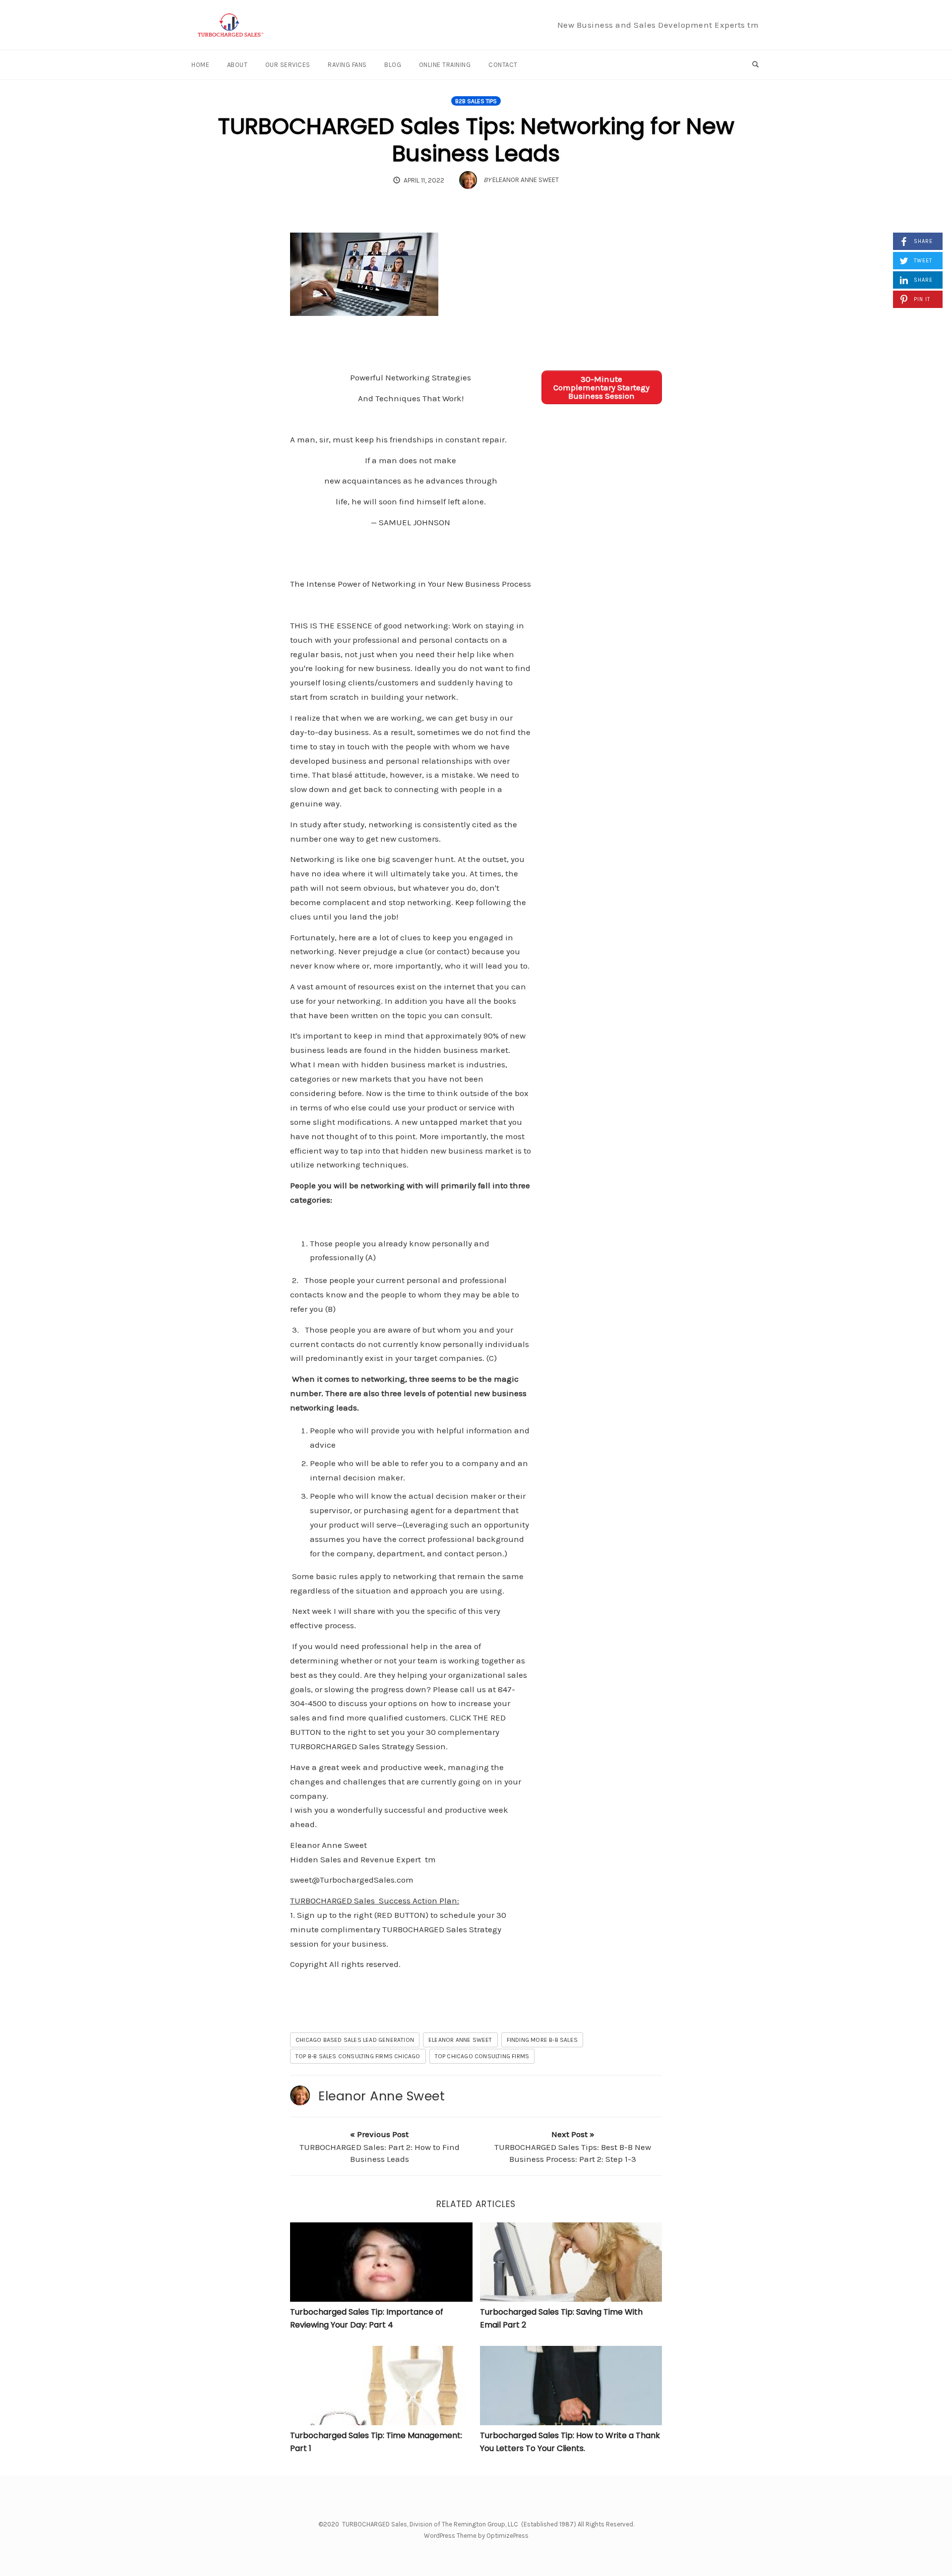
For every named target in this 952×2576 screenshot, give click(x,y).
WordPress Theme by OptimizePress (476, 2536)
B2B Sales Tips (476, 101)
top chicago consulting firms (482, 2056)
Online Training (445, 65)
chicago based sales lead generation (355, 2040)
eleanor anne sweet (460, 2040)
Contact (503, 65)
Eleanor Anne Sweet (382, 2096)
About (238, 65)
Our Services (288, 65)
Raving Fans (347, 65)
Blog (393, 65)
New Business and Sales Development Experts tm (658, 25)
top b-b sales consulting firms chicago (358, 2056)
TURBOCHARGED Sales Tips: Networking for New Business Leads (476, 140)
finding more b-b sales (542, 2040)
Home (200, 65)
